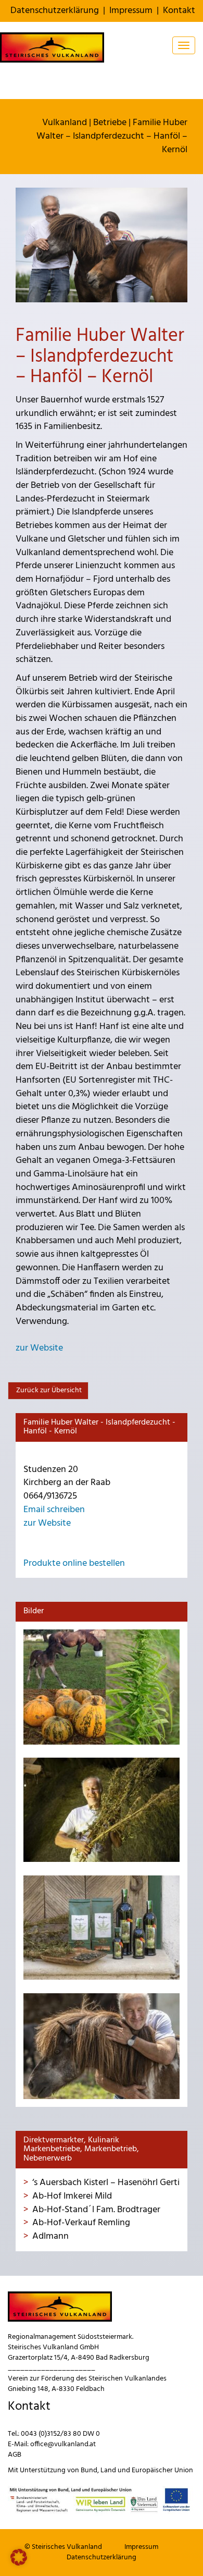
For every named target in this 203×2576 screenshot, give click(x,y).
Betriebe (110, 123)
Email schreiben (54, 1510)
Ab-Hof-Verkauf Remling (81, 2223)
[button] (19, 2557)
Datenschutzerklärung (55, 11)
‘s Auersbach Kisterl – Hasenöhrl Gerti (106, 2183)
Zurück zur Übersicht (48, 1390)
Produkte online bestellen (74, 1563)
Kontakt (179, 11)
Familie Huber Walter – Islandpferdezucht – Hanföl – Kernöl (112, 136)
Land (108, 2470)
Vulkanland (65, 123)
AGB (15, 2455)
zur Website (39, 1348)
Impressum (131, 11)
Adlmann (50, 2236)
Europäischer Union (162, 2470)
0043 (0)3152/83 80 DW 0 (60, 2434)
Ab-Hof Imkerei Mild (72, 2196)
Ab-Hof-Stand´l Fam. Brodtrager (96, 2210)
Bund (89, 2470)
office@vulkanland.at (63, 2444)
